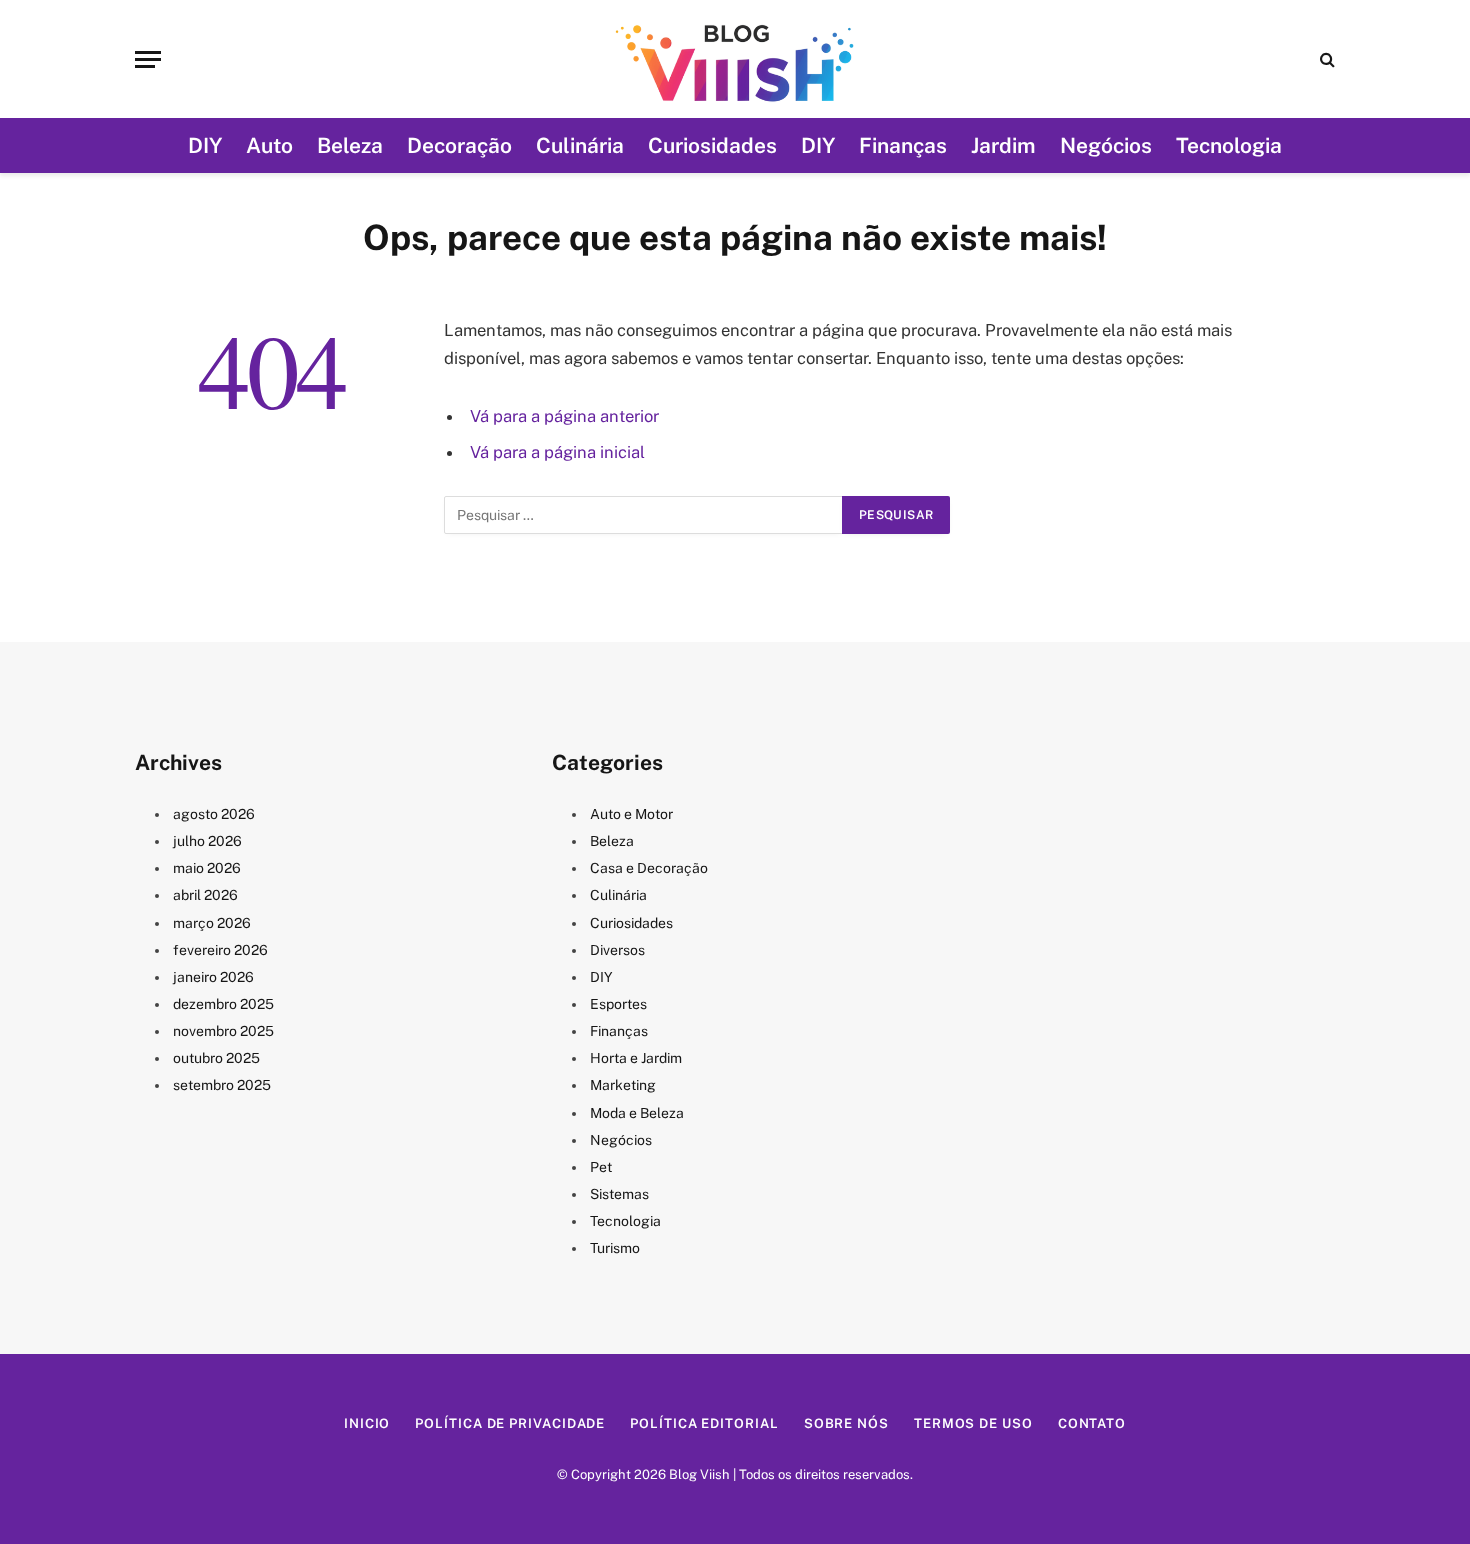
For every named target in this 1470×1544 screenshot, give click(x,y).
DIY (205, 145)
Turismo (615, 1248)
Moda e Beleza (637, 1113)
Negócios (1106, 145)
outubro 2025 (216, 1058)
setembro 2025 (222, 1085)
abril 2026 (205, 895)
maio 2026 (207, 868)
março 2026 (212, 923)
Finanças (903, 145)
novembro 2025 (223, 1031)
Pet (601, 1167)
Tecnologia (1229, 145)
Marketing (623, 1085)
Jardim (1003, 145)
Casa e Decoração (649, 868)
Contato (1092, 1423)
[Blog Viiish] (735, 59)
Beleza (350, 145)
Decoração (459, 145)
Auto (269, 145)
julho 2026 (207, 841)
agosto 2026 (214, 814)
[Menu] (148, 59)
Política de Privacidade (510, 1423)
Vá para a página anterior (564, 416)
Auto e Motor (631, 814)
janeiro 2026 (213, 977)
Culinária (580, 145)
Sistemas (619, 1194)
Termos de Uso (973, 1423)
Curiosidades (712, 145)
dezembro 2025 (223, 1004)
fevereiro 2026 (220, 950)
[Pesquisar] (1325, 59)
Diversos (617, 950)
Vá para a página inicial (557, 452)
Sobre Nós (846, 1423)
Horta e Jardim (636, 1058)
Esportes (618, 1004)
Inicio (367, 1423)
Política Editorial (704, 1423)
